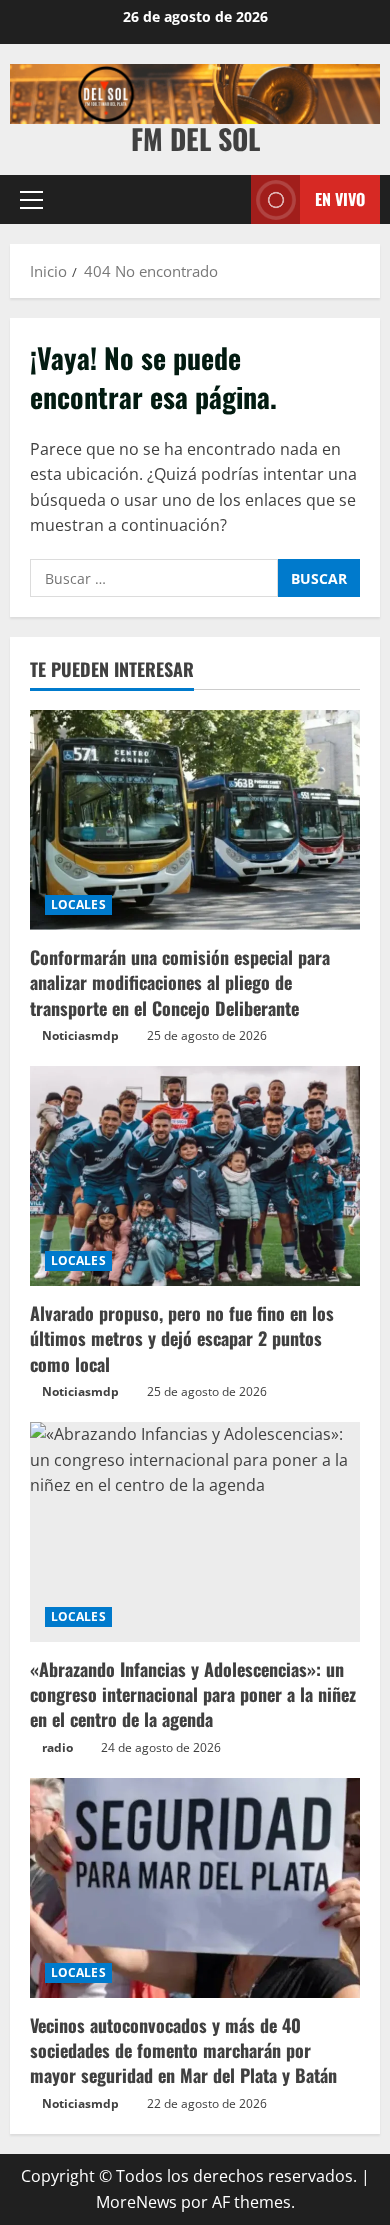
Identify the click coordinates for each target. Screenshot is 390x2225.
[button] (31, 200)
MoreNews (136, 2202)
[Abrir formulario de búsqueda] (226, 199)
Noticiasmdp (80, 1035)
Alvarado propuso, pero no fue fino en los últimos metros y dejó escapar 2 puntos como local (182, 1338)
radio (57, 1747)
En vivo (340, 199)
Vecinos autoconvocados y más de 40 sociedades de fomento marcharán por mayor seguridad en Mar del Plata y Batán (183, 2050)
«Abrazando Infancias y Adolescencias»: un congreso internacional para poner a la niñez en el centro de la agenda (193, 1694)
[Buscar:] (154, 578)
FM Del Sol (195, 138)
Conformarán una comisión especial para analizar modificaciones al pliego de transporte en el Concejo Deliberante (180, 982)
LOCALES (78, 904)
